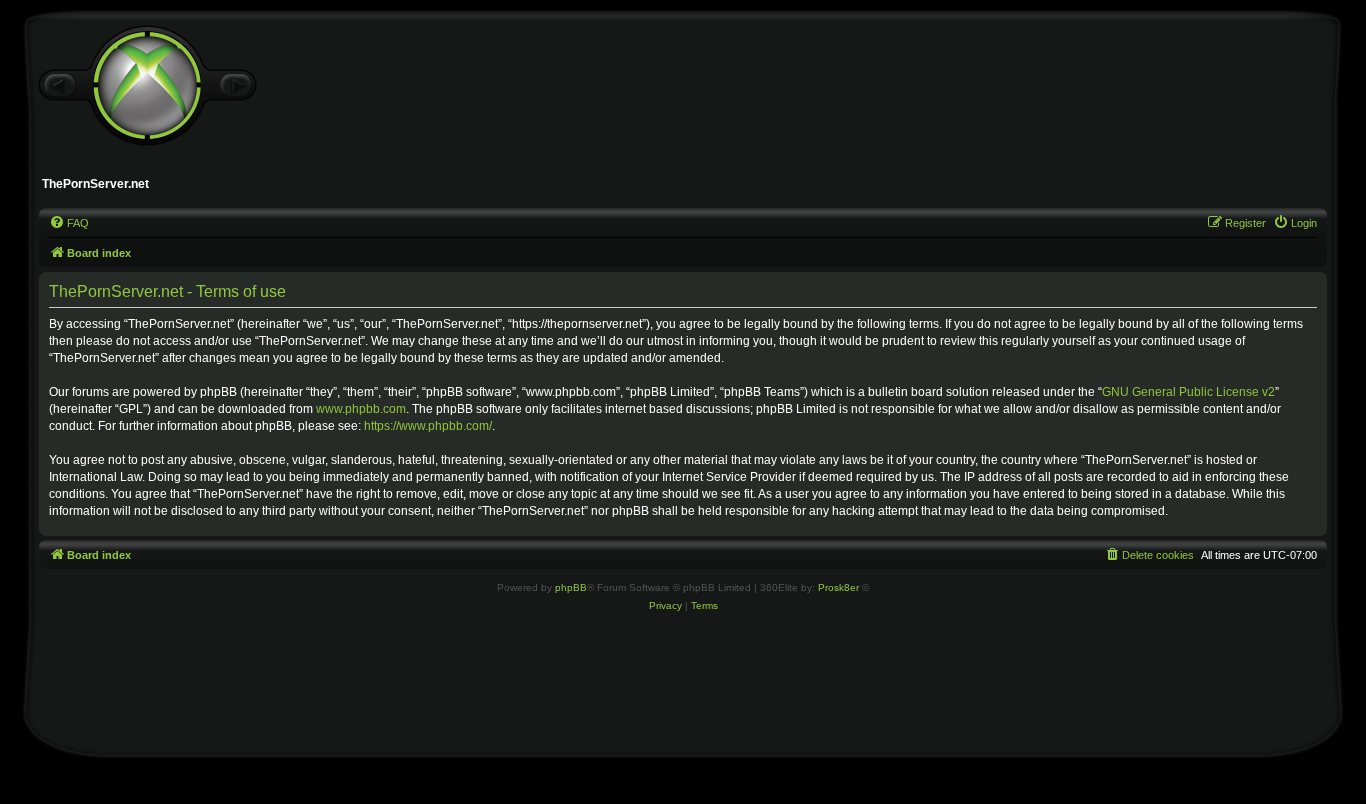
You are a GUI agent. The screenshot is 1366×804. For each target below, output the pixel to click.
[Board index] (147, 86)
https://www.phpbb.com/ (428, 426)
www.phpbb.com (361, 409)
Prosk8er (838, 587)
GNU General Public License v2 (1188, 392)
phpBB (571, 587)
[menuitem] (69, 223)
